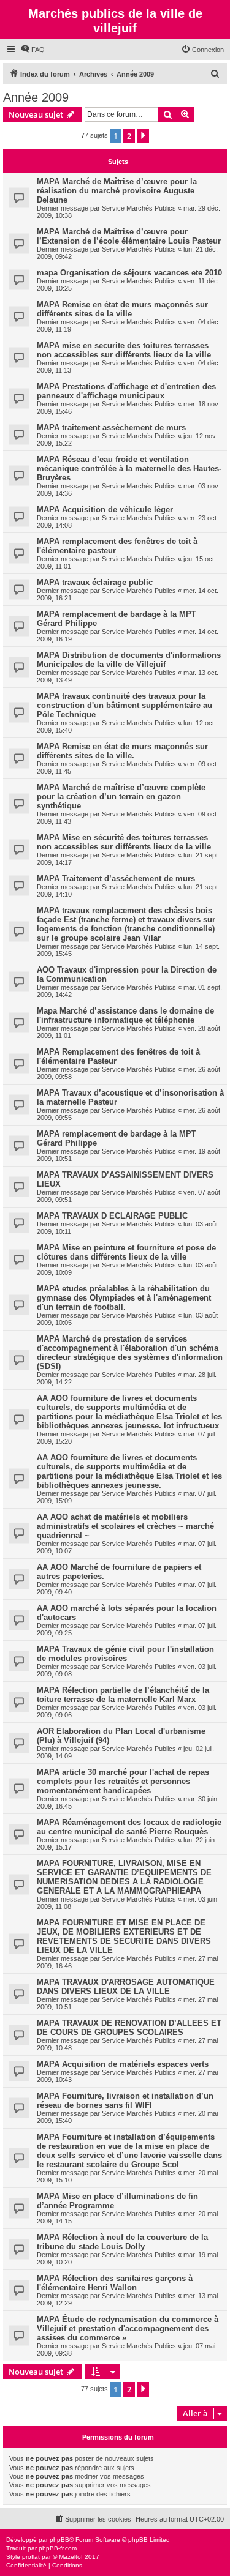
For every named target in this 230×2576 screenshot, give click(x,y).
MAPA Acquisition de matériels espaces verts (123, 2064)
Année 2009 (36, 97)
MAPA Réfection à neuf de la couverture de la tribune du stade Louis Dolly (122, 2242)
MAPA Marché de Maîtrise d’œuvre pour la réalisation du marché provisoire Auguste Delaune (117, 191)
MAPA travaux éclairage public (95, 582)
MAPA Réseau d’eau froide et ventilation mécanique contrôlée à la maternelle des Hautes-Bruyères (129, 469)
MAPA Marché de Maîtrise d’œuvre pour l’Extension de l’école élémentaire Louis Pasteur (129, 236)
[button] (143, 136)
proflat (31, 2557)
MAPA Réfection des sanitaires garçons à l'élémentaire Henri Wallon (115, 2283)
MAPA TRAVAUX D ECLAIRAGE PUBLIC (112, 1216)
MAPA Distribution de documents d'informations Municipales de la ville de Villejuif (129, 660)
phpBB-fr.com (58, 2548)
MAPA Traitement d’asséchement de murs (116, 879)
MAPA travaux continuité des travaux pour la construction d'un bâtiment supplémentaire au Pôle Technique (125, 705)
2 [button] (129, 136)
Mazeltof (71, 2557)
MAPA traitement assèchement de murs (111, 427)
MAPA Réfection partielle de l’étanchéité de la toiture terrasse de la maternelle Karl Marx (123, 1695)
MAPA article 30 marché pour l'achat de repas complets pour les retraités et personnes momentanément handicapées (123, 1781)
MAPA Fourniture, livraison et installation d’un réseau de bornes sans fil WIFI (125, 2100)
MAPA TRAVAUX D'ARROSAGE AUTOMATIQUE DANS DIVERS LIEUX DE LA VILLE (126, 1987)
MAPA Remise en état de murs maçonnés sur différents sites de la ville (122, 309)
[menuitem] (33, 50)
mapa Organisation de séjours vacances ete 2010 (129, 273)
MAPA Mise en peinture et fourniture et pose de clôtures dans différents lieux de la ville (126, 1252)
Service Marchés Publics (139, 208)
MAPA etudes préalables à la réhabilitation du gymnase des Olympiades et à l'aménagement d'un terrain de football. (124, 1298)
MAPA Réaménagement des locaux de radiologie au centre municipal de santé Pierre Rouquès (129, 1827)
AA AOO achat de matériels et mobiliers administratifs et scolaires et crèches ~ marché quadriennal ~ (125, 1526)
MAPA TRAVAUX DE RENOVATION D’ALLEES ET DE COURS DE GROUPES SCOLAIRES (129, 2028)
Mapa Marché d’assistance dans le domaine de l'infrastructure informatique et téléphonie (125, 1015)
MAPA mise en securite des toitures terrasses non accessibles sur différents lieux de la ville (124, 350)
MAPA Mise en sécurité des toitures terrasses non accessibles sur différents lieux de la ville (124, 842)
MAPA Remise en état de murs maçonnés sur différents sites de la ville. (122, 751)
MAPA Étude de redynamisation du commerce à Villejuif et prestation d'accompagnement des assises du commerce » (128, 2328)
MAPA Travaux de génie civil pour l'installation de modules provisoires (125, 1654)
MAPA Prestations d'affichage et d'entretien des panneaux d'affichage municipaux (126, 391)
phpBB (59, 2540)
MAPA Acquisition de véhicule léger (105, 510)
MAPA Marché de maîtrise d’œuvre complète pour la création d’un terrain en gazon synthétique (121, 797)
